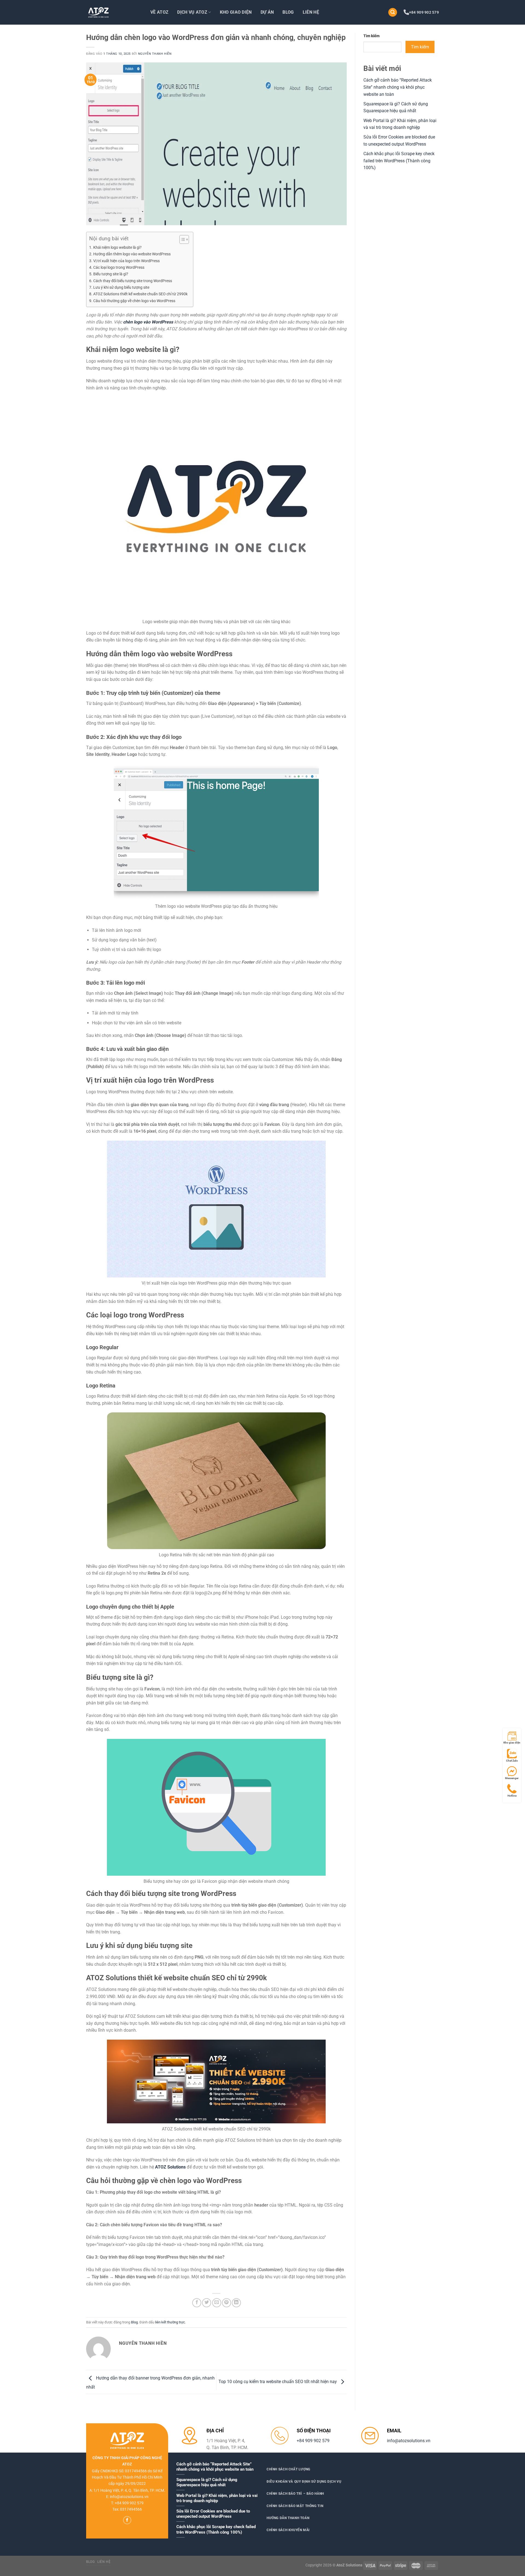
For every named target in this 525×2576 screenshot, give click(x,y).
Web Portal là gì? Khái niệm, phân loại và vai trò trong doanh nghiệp (217, 2498)
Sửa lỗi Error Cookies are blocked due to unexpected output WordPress (213, 2514)
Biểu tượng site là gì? (111, 274)
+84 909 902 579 (424, 12)
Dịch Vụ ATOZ (192, 12)
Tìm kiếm (371, 36)
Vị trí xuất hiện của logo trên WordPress (126, 261)
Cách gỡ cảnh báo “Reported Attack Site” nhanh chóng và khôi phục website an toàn (398, 87)
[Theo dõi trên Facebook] (127, 2520)
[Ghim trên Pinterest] (227, 2303)
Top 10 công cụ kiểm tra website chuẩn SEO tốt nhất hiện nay (278, 2382)
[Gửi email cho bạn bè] (217, 2303)
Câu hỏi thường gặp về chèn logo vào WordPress (134, 301)
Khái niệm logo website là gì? (117, 248)
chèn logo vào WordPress (148, 322)
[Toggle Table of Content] (181, 239)
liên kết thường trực (170, 2322)
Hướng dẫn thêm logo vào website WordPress (132, 254)
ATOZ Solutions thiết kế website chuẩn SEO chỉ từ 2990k (140, 294)
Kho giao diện (512, 1743)
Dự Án (267, 12)
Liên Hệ (311, 12)
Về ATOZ (159, 12)
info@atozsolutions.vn (409, 2441)
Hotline (512, 1796)
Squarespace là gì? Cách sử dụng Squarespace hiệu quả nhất (207, 2482)
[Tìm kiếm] (393, 12)
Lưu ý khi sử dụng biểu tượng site (121, 287)
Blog (288, 12)
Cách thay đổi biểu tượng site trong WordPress (133, 281)
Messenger (512, 1778)
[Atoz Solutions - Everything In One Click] (113, 12)
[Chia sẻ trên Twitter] (207, 2303)
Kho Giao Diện (236, 12)
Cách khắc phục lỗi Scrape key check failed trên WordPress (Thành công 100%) (399, 161)
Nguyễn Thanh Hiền (155, 54)
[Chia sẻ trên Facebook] (197, 2303)
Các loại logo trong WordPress (119, 268)
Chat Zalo (512, 1761)
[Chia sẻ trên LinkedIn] (236, 2303)
